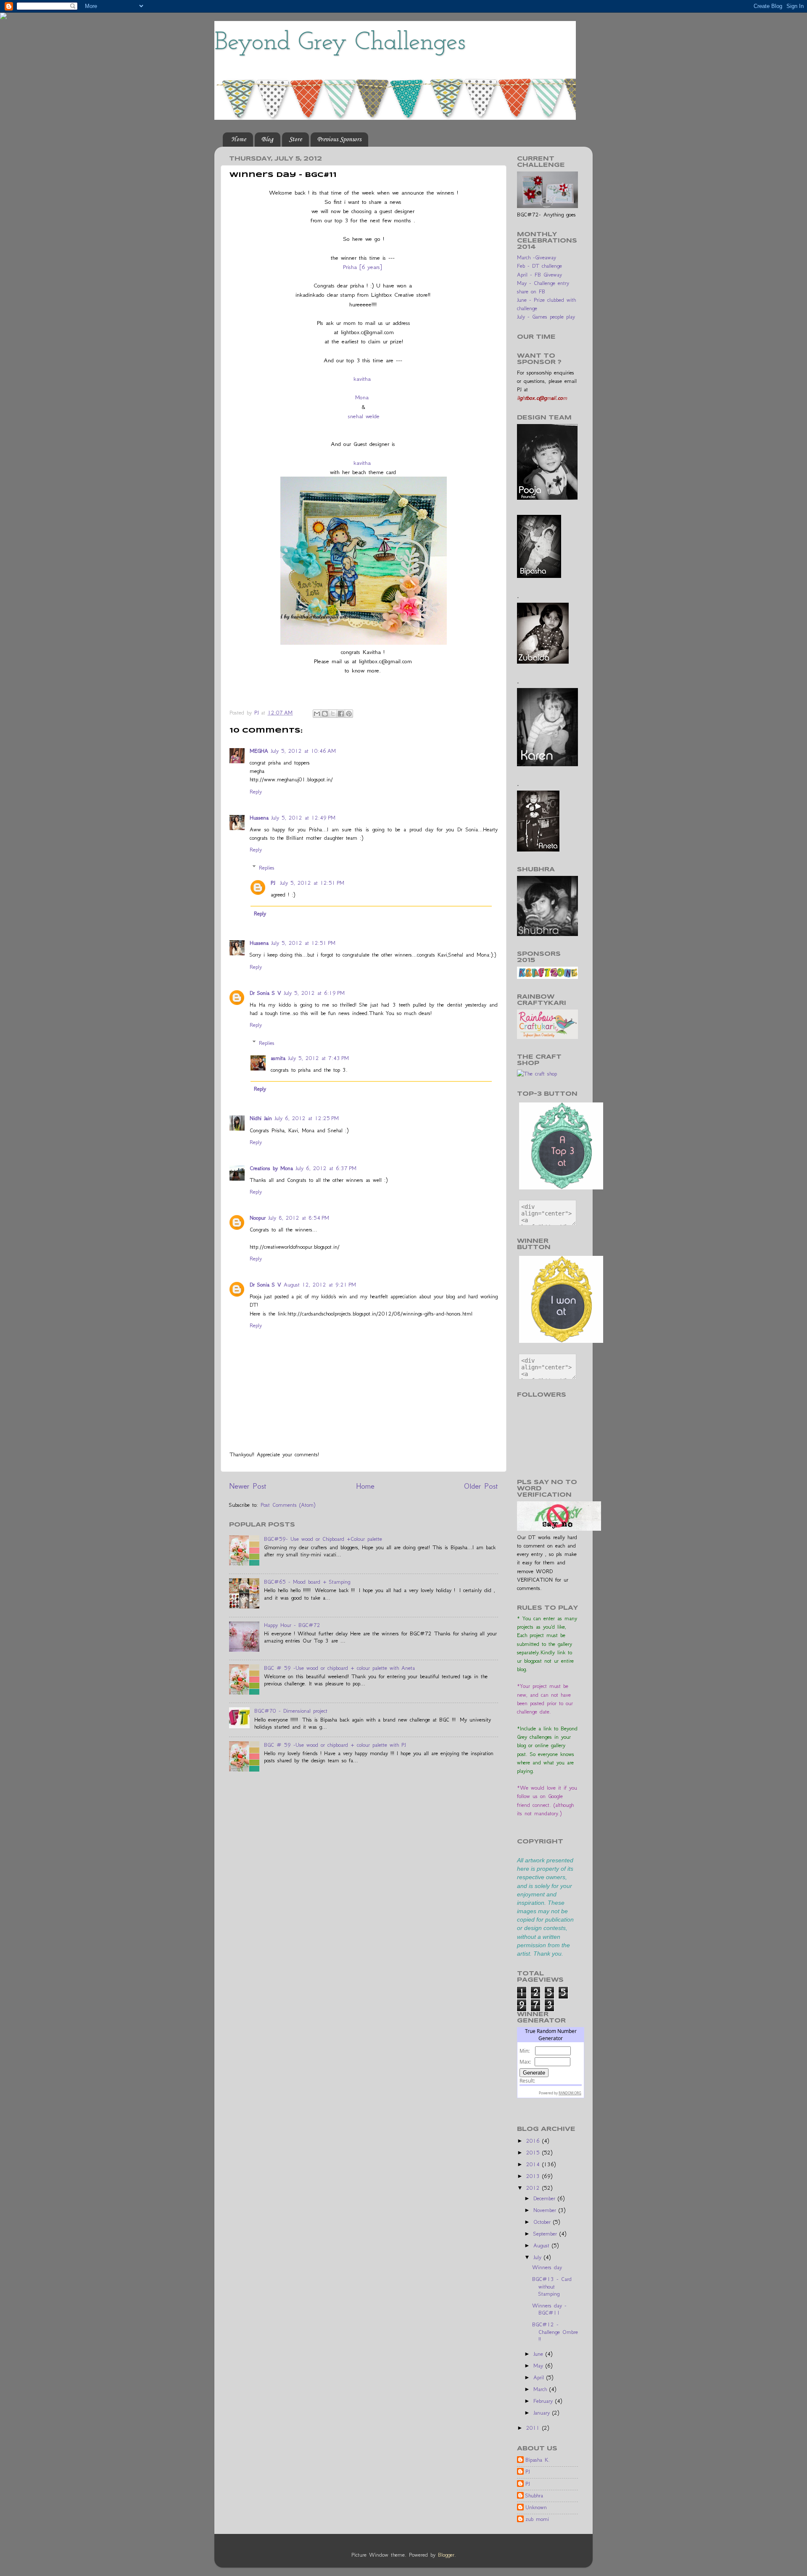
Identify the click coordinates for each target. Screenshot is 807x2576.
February (544, 2401)
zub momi (537, 2519)
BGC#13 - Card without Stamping (552, 2286)
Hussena (259, 818)
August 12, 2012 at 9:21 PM (320, 1285)
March (541, 2389)
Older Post (481, 1486)
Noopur (258, 1218)
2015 (534, 2153)
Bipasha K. (538, 2460)
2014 (534, 2164)
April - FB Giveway (539, 275)
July (539, 2257)
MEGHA (259, 751)
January (543, 2413)
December (546, 2198)
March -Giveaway (537, 257)
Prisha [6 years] (363, 267)
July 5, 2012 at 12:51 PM (312, 883)
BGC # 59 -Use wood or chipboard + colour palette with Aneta (339, 1668)
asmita (278, 1058)
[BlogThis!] (325, 714)
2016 (534, 2141)
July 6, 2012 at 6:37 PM (326, 1168)
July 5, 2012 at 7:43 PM (318, 1058)
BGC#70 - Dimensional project (291, 1711)
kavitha (362, 379)
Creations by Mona (271, 1168)
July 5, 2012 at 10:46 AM (303, 751)
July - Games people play (546, 317)
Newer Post (248, 1486)
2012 (534, 2188)
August (543, 2245)
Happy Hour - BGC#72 (292, 1625)
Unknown (536, 2507)
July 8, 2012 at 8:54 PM (299, 1218)
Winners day (547, 2267)
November (546, 2210)
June (539, 2354)
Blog (267, 140)
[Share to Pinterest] (349, 714)
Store (295, 140)
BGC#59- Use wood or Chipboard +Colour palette (323, 1539)
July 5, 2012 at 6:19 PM (314, 993)
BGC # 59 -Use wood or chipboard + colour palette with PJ (335, 1745)
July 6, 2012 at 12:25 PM (307, 1118)
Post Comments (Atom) (288, 1505)
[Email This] (317, 714)
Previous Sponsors (339, 140)
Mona (362, 397)
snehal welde (364, 416)
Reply (256, 792)
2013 (534, 2176)
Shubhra (534, 2496)
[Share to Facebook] (341, 714)
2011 (534, 2428)
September (546, 2234)
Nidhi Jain (261, 1118)
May (539, 2366)
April (540, 2377)
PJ (274, 883)
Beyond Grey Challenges (340, 43)
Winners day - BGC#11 (549, 2309)
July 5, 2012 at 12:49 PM (303, 818)
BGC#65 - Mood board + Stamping (307, 1582)
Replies (267, 868)
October (543, 2222)
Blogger (446, 2555)
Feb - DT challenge (539, 266)
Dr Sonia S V (265, 993)
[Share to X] (333, 714)
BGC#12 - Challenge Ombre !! (555, 2332)
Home (239, 140)
